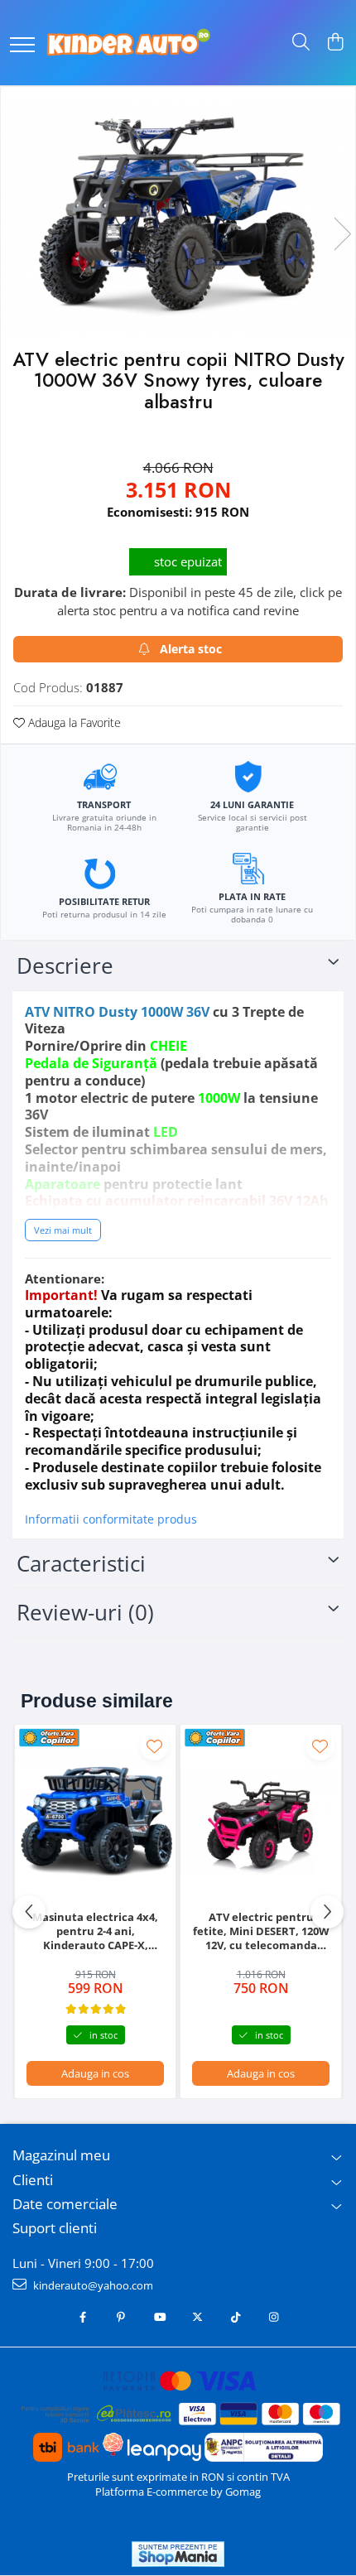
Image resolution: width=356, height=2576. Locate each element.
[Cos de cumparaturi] (335, 43)
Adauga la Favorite (73, 722)
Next (342, 234)
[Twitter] (197, 2317)
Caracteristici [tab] (81, 1563)
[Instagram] (274, 2317)
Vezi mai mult (63, 1230)
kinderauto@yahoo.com (92, 2285)
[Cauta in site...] (301, 43)
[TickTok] (236, 2317)
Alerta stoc (191, 649)
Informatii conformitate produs (111, 1519)
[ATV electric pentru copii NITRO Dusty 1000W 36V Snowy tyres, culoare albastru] (178, 217)
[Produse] (22, 46)
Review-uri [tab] (85, 1612)
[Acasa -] (128, 43)
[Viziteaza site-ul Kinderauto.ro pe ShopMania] (178, 2554)
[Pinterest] (121, 2317)
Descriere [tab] (65, 965)
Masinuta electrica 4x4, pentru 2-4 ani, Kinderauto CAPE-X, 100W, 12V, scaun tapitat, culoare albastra (95, 1931)
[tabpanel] (178, 217)
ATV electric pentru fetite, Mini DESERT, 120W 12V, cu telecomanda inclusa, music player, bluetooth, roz (261, 1931)
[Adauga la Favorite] (154, 1746)
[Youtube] (159, 2317)
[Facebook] (83, 2317)
